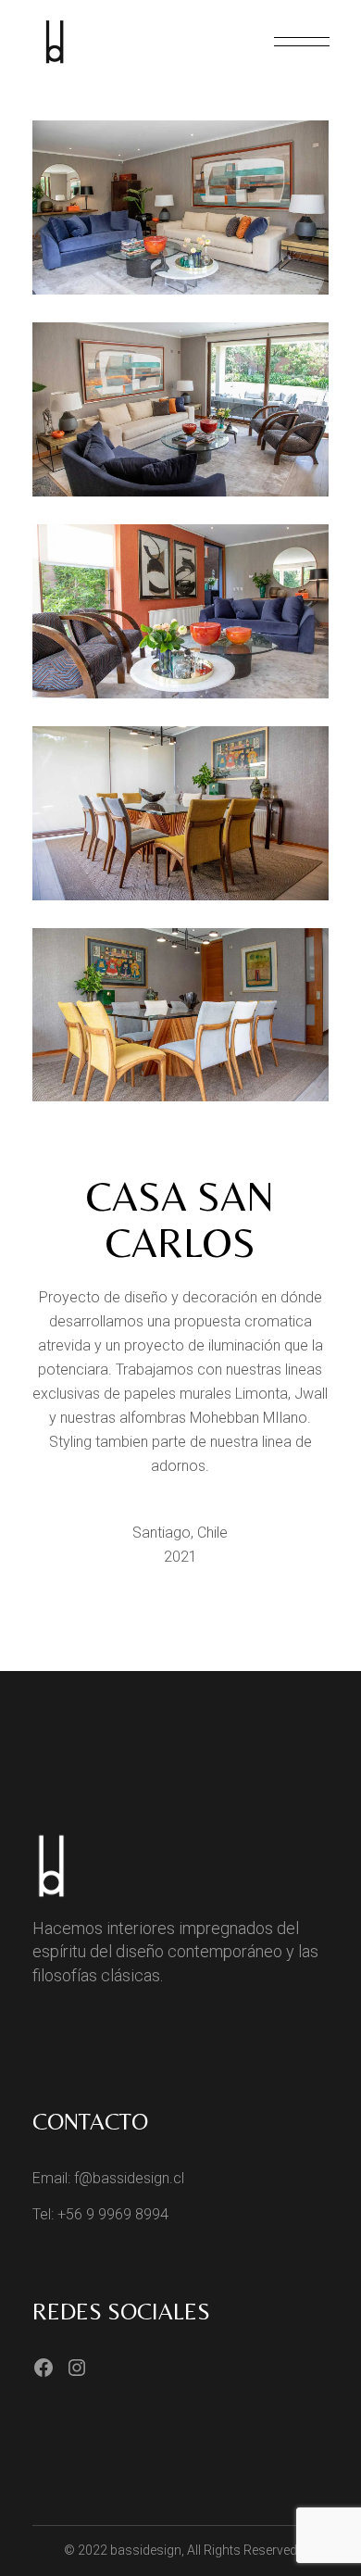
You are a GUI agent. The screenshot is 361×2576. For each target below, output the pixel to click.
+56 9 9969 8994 (113, 2214)
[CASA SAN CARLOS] (180, 207)
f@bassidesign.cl (129, 2178)
